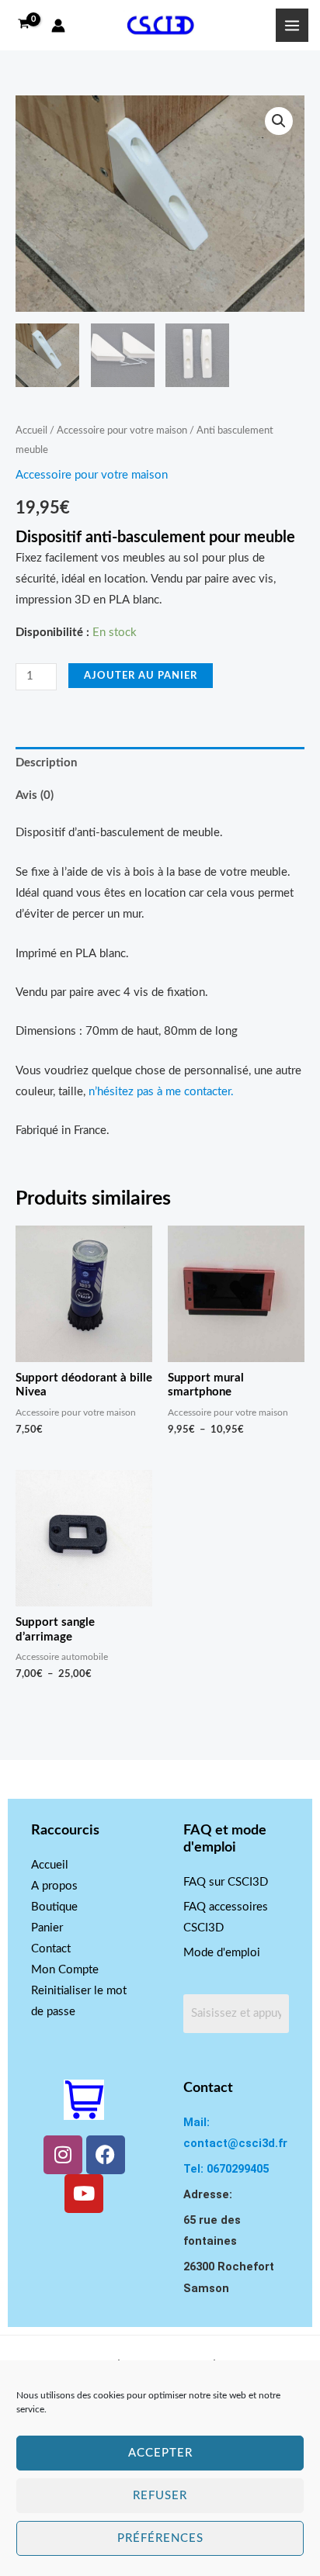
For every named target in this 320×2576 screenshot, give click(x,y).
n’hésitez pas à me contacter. (161, 1092)
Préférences (160, 2538)
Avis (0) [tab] (35, 795)
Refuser (160, 2496)
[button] (279, 121)
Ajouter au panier (141, 676)
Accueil (31, 430)
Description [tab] (46, 763)
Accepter (160, 2453)
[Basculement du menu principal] (292, 25)
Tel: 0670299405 (226, 2169)
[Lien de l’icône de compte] (58, 26)
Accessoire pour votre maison (122, 430)
